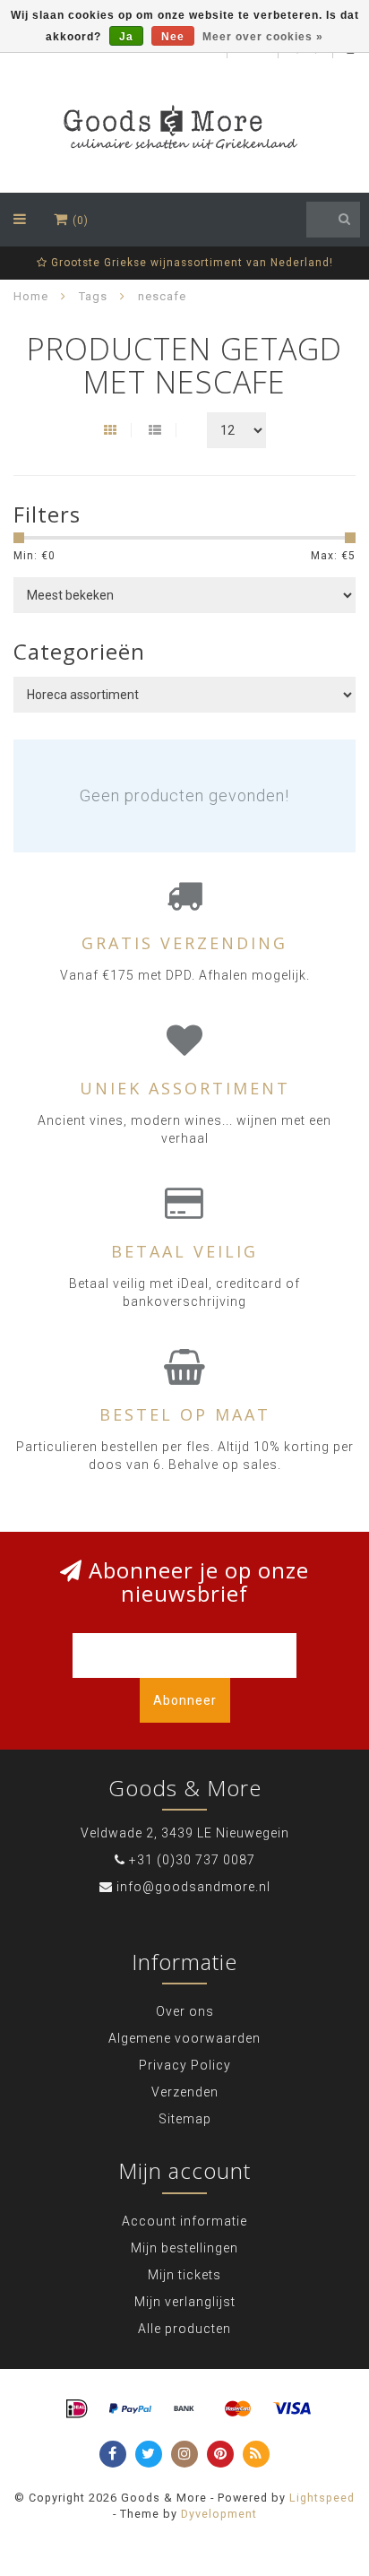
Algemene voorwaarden (184, 2038)
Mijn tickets (184, 2275)
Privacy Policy (185, 2065)
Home (31, 296)
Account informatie (184, 2221)
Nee (173, 37)
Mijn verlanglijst (185, 2302)
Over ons (185, 2011)
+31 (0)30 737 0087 (192, 1860)
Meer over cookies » (263, 37)
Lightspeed (322, 2498)
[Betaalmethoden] (77, 2409)
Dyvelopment (219, 2514)
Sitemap (185, 2119)
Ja (126, 37)
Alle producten (184, 2329)
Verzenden (185, 2092)
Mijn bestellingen (184, 2248)
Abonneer (185, 1700)
